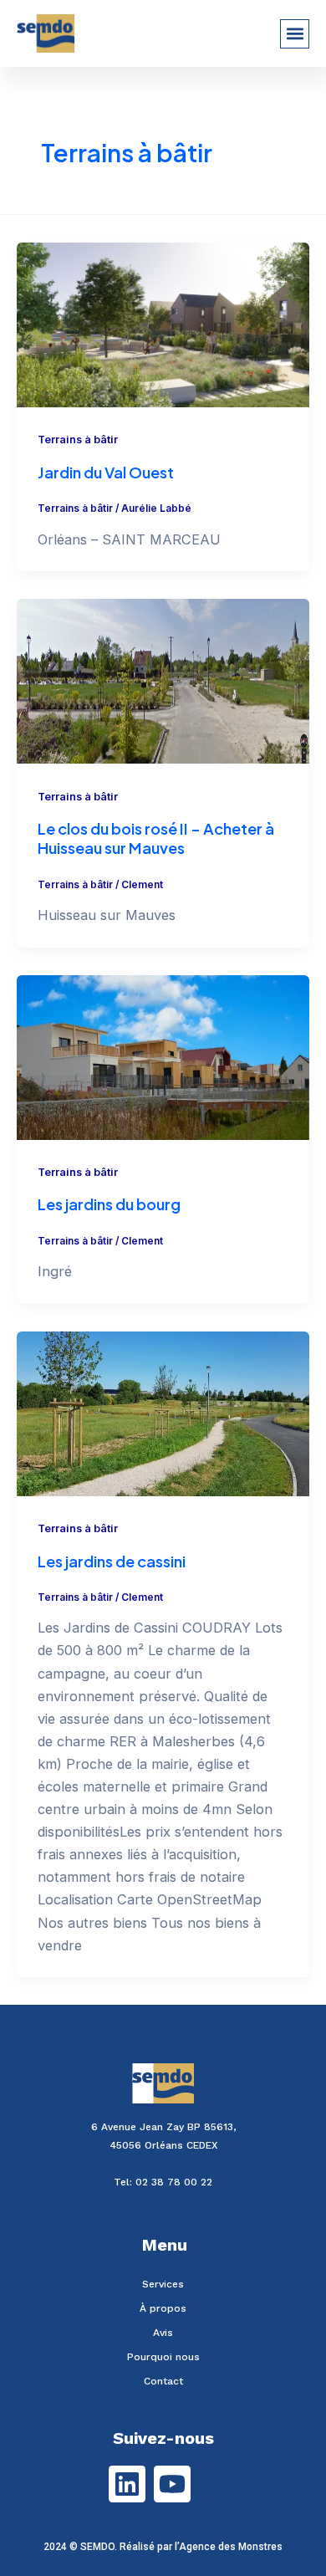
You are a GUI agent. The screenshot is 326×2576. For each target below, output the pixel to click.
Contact (163, 2381)
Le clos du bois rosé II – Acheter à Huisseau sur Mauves (156, 838)
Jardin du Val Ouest (106, 472)
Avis (163, 2333)
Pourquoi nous (163, 2357)
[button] (295, 34)
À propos (163, 2308)
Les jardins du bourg (109, 1204)
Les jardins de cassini (112, 1561)
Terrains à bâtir (78, 440)
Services (163, 2284)
